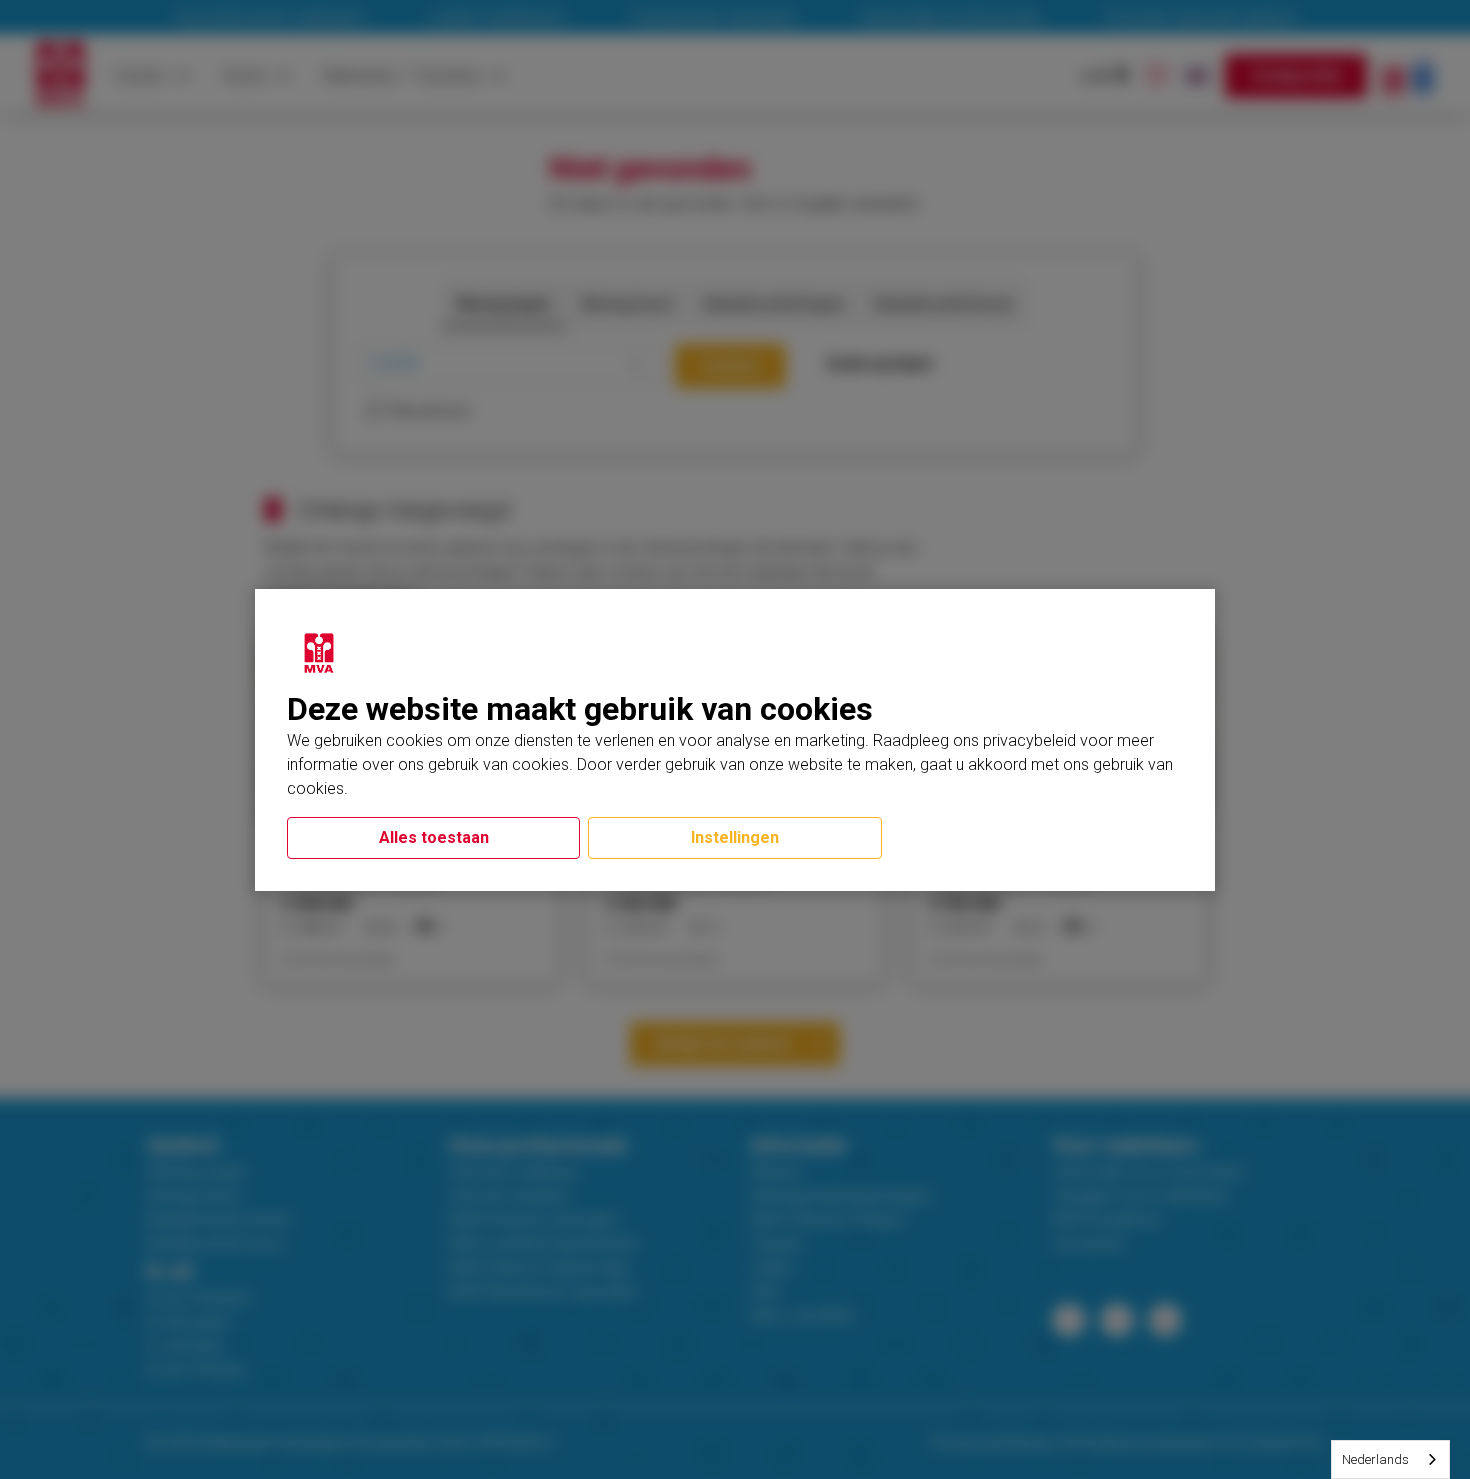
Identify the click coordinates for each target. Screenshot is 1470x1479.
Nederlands (1375, 1459)
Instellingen (735, 837)
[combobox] (1390, 1459)
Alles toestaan (434, 837)
